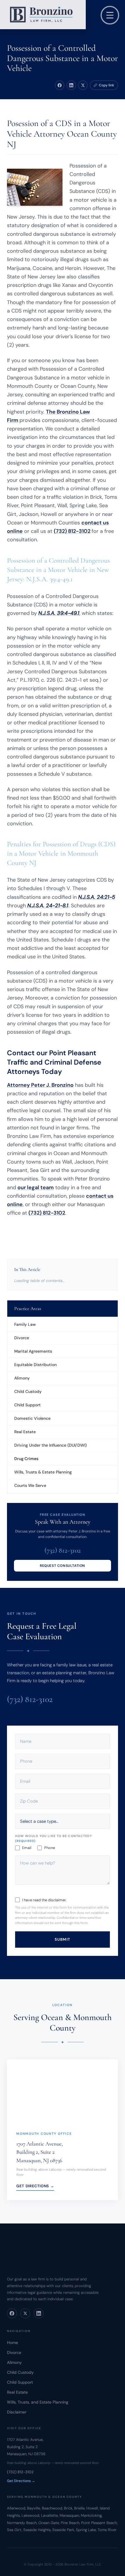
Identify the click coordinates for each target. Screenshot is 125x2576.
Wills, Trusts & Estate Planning (43, 1472)
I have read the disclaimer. (44, 1900)
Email (27, 1848)
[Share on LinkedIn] (71, 85)
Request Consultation (63, 1566)
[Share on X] (83, 85)
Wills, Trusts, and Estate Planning (38, 2402)
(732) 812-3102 (72, 531)
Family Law (25, 1324)
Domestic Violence (32, 1418)
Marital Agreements (33, 1351)
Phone (50, 1848)
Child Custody (28, 1391)
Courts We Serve (30, 1485)
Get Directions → (35, 2186)
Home (12, 2343)
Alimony (22, 1378)
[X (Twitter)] (25, 2313)
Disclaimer (17, 2412)
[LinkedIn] (39, 2313)
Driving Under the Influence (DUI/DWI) (50, 1445)
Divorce (22, 1338)
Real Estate (25, 1432)
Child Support (27, 1405)
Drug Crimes (26, 1459)
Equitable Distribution (35, 1365)
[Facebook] (12, 2313)
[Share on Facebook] (60, 85)
